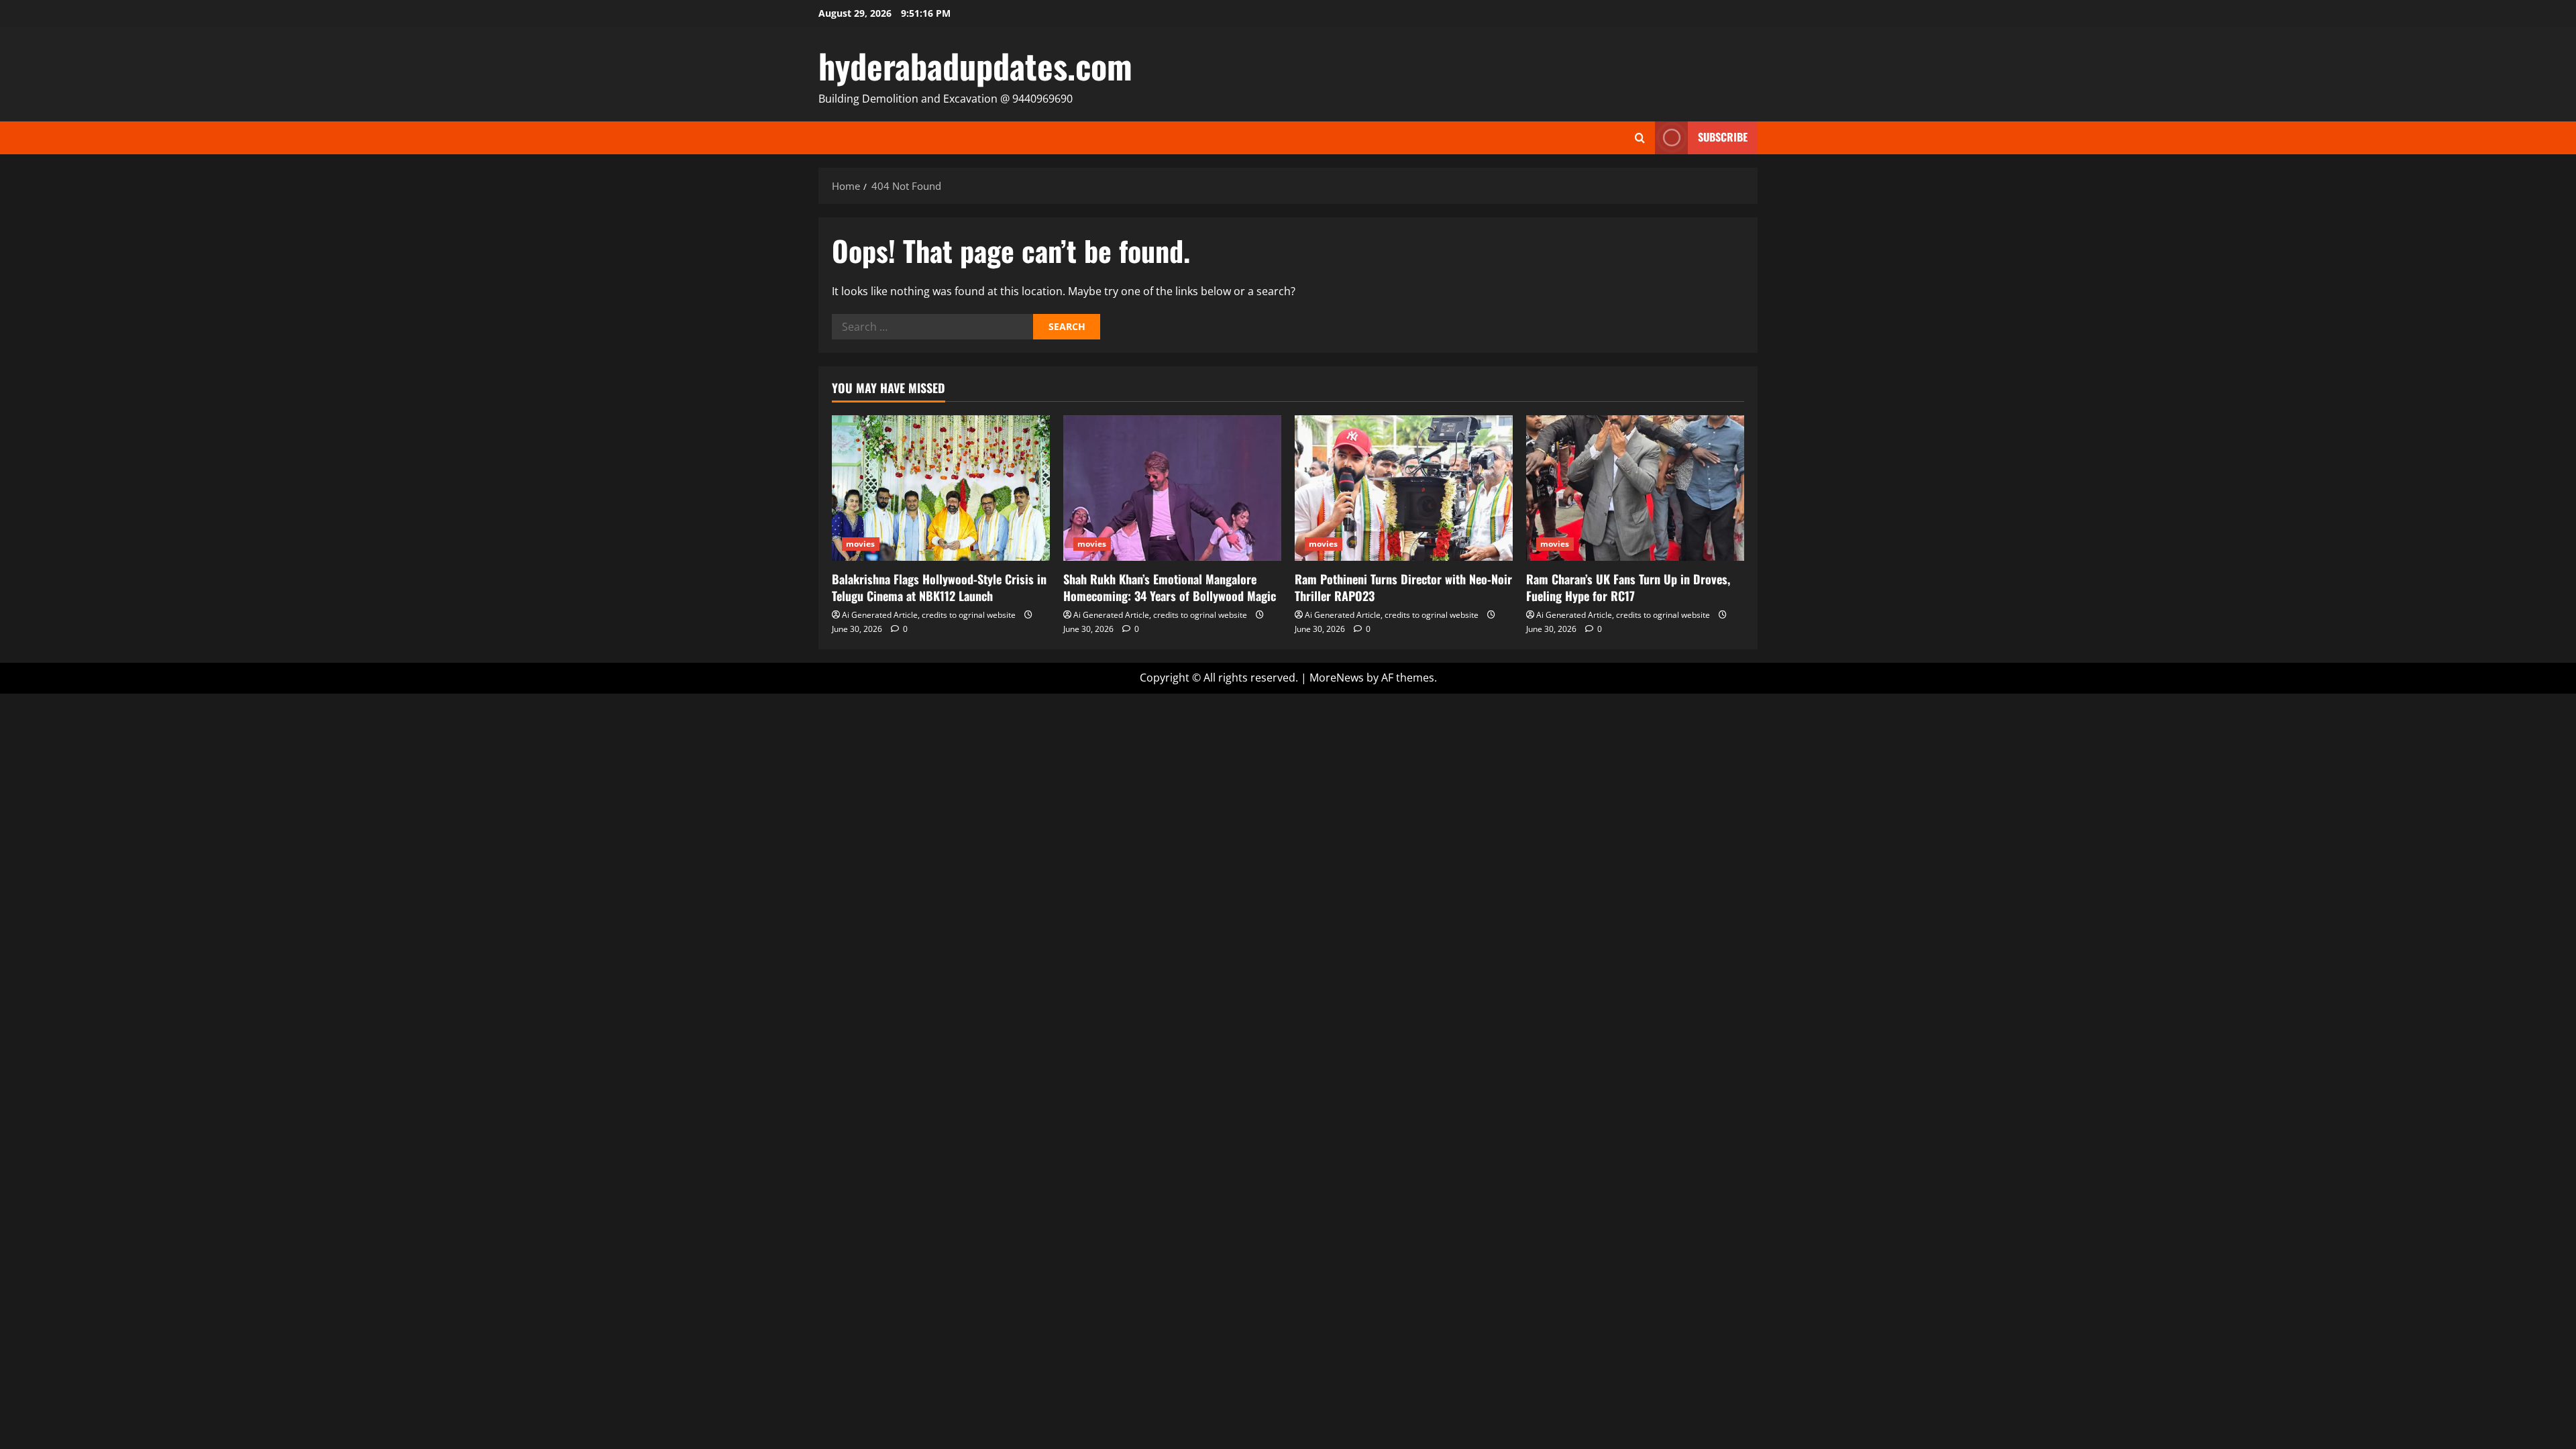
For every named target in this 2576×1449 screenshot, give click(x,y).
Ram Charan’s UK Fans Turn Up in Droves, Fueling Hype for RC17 (1628, 587)
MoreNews (1337, 678)
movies (861, 544)
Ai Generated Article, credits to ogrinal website (929, 615)
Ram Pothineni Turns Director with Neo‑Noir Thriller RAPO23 (1403, 587)
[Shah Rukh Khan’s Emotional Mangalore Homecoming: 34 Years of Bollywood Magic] (1172, 488)
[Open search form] (1640, 138)
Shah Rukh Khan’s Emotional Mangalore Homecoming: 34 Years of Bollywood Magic (1170, 587)
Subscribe (1723, 137)
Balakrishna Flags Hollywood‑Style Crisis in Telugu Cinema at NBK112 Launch (939, 587)
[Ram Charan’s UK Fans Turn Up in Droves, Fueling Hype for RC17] (1635, 488)
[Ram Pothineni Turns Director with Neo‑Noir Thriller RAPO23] (1404, 488)
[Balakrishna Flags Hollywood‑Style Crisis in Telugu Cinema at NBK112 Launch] (941, 488)
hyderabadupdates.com (975, 65)
